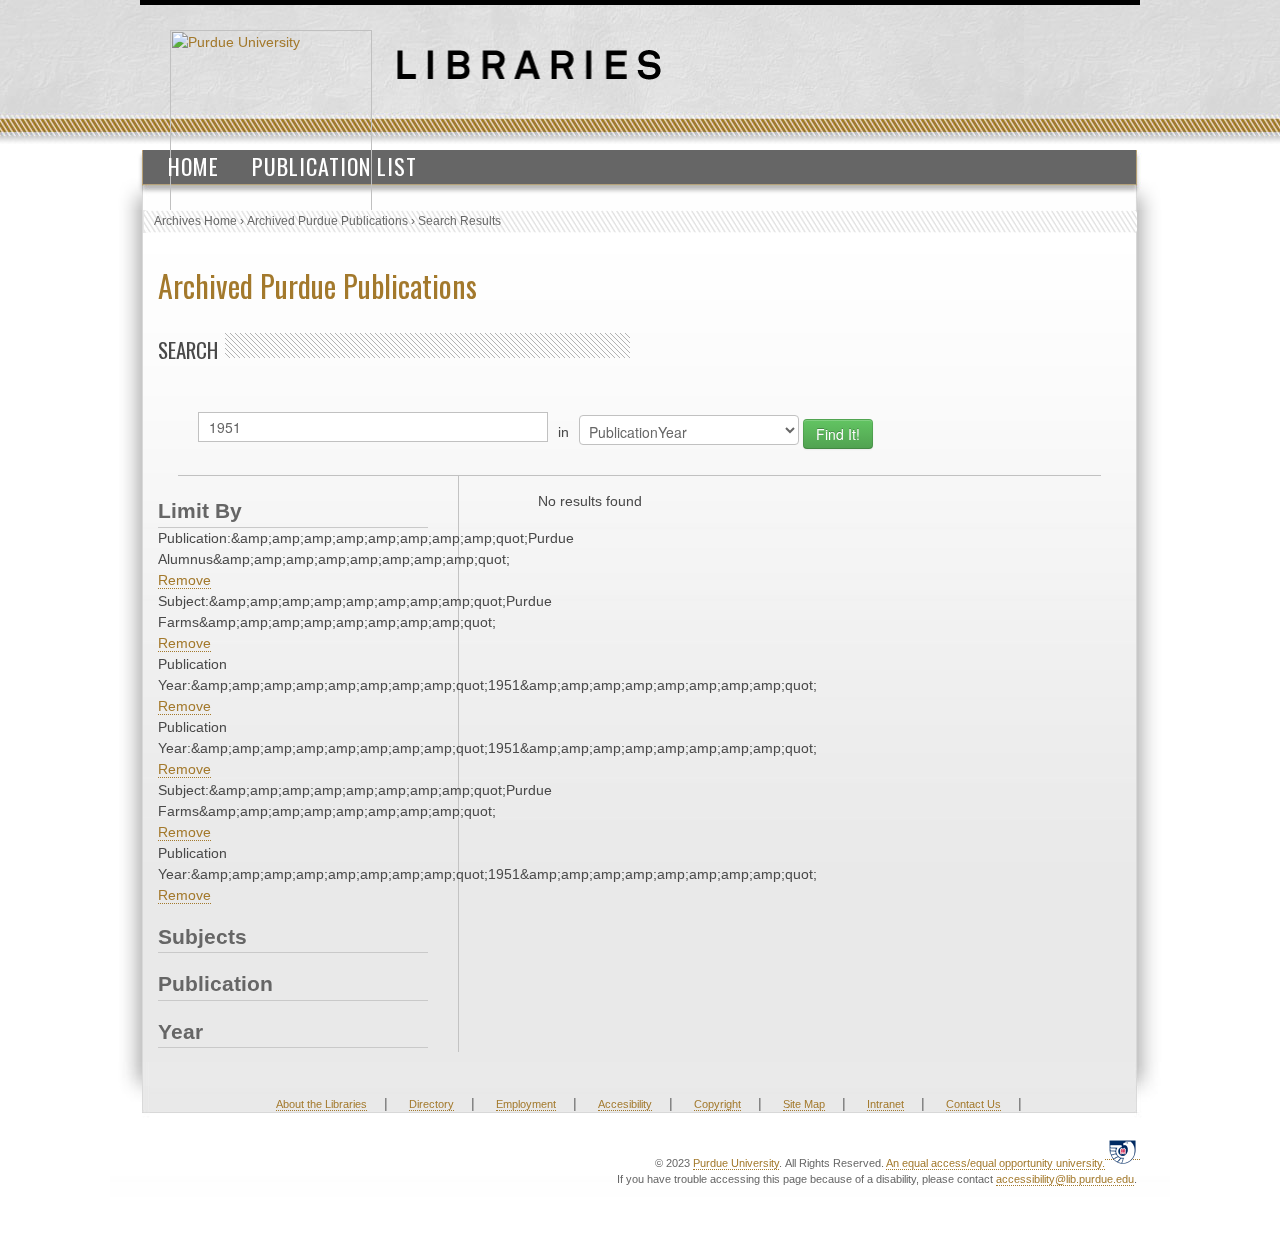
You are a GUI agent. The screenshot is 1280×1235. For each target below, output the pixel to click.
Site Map (804, 1104)
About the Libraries (321, 1104)
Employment (526, 1104)
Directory (431, 1104)
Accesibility (625, 1104)
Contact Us (973, 1104)
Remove (184, 580)
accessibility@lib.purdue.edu (1065, 1179)
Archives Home (195, 221)
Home (193, 166)
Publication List (334, 166)
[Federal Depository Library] (1122, 1151)
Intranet (885, 1104)
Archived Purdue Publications (327, 221)
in (563, 432)
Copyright (717, 1104)
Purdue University (736, 1163)
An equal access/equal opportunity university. (995, 1163)
